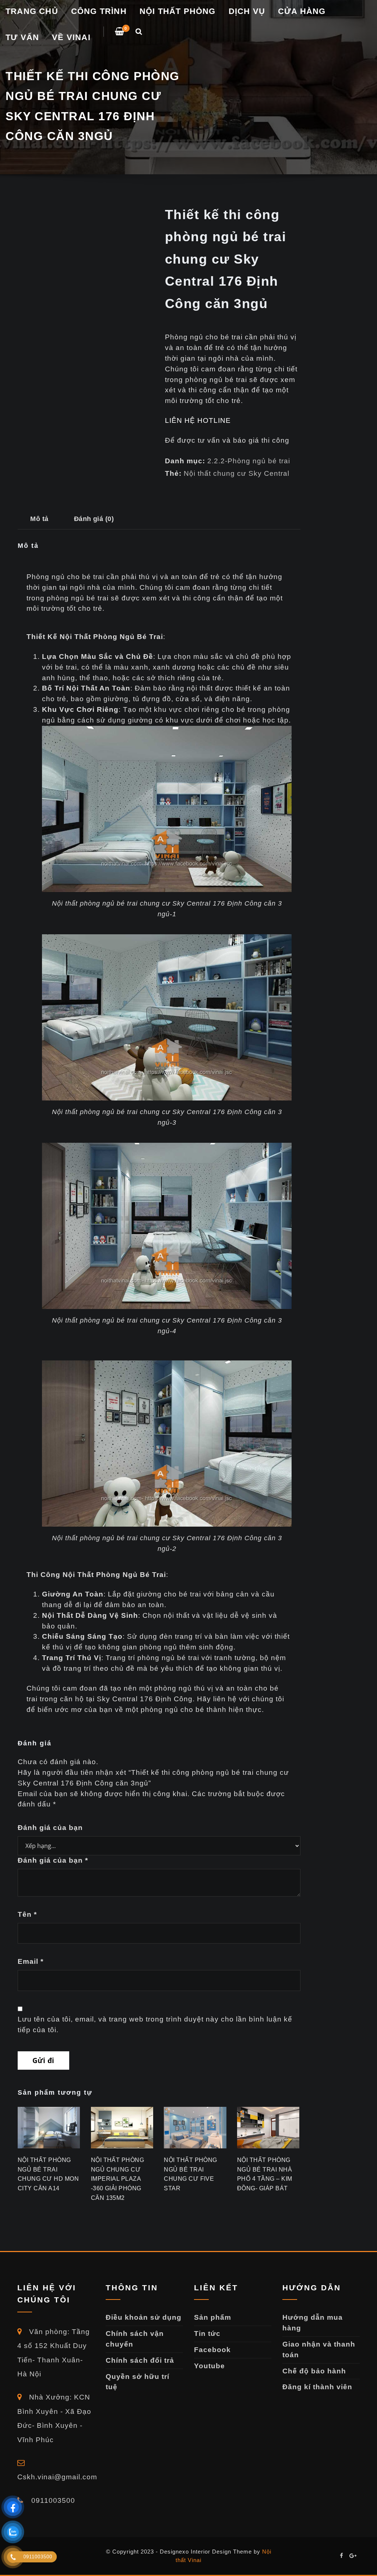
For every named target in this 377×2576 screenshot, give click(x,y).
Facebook (212, 2350)
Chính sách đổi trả (140, 2360)
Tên (27, 1914)
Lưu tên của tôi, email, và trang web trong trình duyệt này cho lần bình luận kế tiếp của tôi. (155, 2024)
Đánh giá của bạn (50, 1828)
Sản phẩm (213, 2317)
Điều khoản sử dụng (144, 2317)
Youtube (209, 2366)
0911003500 (52, 2500)
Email (31, 1961)
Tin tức (207, 2334)
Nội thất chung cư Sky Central (237, 473)
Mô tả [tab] (39, 519)
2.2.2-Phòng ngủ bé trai (249, 461)
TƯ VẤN (22, 37)
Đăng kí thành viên (317, 2387)
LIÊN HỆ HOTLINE (198, 420)
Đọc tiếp (18, 2200)
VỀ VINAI (71, 37)
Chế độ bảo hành (314, 2371)
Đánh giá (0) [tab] (94, 519)
